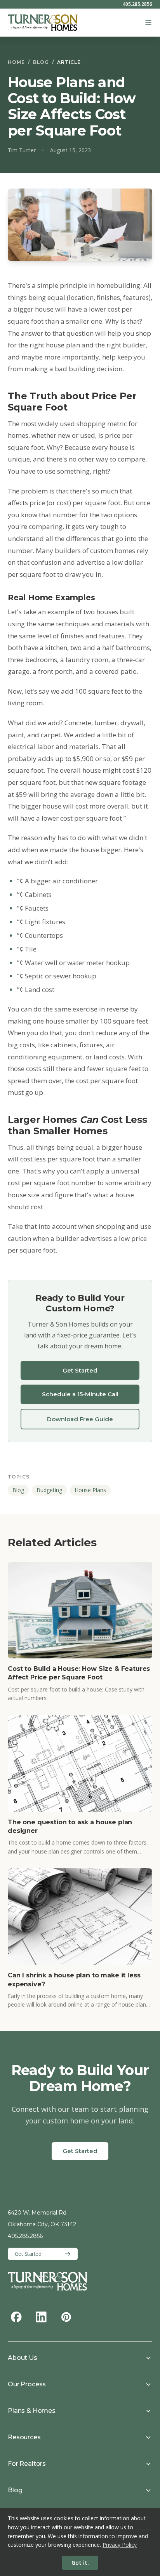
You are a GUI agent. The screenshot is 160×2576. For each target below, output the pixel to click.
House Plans (90, 1490)
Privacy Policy (120, 2545)
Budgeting (49, 1490)
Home (16, 62)
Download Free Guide (80, 1419)
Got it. (80, 2563)
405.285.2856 (137, 4)
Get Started (80, 1370)
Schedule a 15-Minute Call (80, 1394)
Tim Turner (22, 150)
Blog (41, 62)
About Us (23, 2358)
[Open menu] (148, 23)
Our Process (27, 2384)
